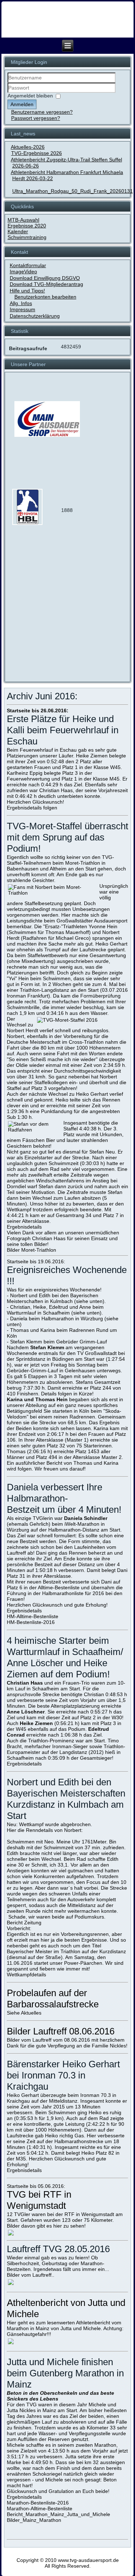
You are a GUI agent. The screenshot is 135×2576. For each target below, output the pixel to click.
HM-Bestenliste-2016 (31, 1622)
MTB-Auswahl (23, 220)
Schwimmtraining (27, 237)
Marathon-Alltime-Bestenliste (40, 2508)
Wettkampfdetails (26, 1975)
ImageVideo (23, 271)
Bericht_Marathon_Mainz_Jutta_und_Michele (58, 2514)
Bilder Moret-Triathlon (31, 1250)
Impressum (22, 309)
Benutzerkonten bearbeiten (45, 297)
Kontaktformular (28, 265)
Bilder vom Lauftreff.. (31, 2275)
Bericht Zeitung (24, 1923)
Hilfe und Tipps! (27, 291)
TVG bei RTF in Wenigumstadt (39, 2200)
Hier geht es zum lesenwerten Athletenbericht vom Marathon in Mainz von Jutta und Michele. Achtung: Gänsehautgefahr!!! (65, 2328)
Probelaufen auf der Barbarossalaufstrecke (53, 1999)
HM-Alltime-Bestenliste (33, 1616)
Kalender (18, 231)
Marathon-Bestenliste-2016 (38, 2503)
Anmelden (22, 104)
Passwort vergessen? (36, 118)
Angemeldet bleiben (30, 96)
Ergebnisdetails (24, 1227)
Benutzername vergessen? (42, 112)
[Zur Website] (27, 524)
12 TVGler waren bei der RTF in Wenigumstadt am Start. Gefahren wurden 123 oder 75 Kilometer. (65, 2217)
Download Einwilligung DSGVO (45, 278)
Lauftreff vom (48, 2040)
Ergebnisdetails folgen (32, 808)
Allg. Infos (21, 303)
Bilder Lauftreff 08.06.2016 (61, 2031)
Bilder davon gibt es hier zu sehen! (46, 2226)
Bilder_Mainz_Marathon (34, 2520)
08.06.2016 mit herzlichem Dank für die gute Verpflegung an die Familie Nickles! (67, 2043)
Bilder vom (19, 2040)
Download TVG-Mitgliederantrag (46, 284)
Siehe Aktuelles (24, 2013)
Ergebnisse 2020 (27, 226)
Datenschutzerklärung (35, 316)
